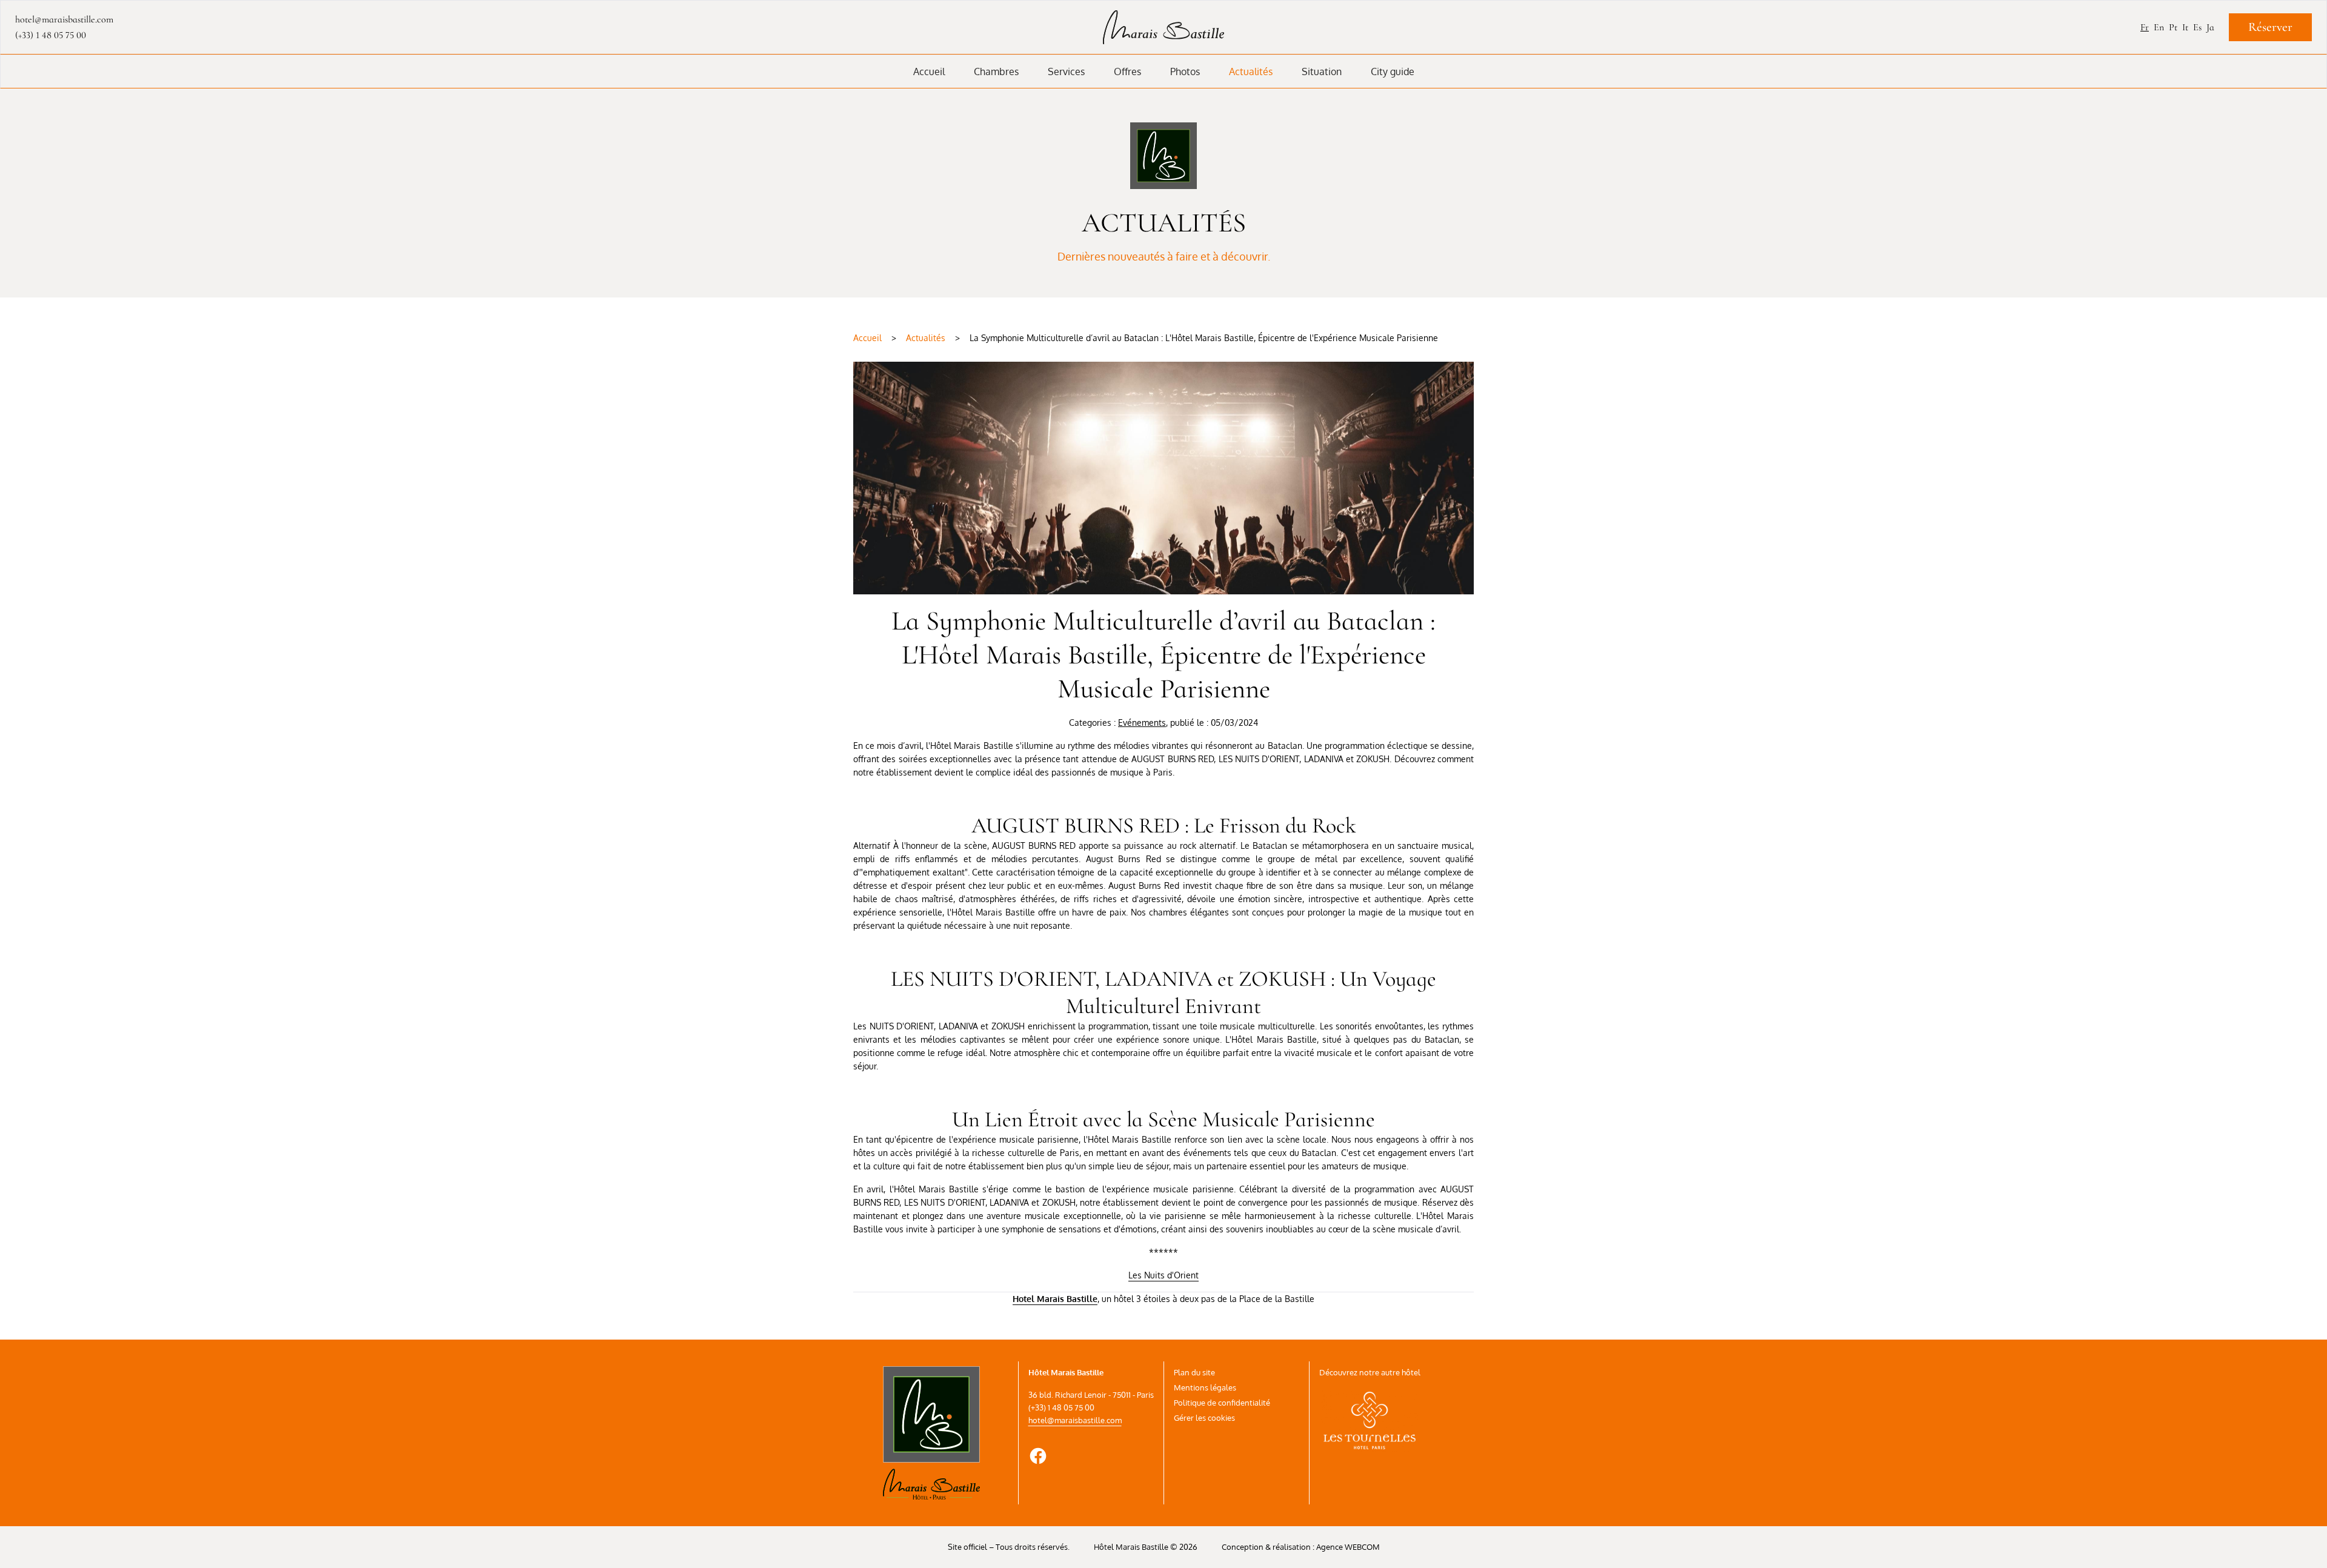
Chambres (996, 71)
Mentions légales (1205, 1387)
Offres (1127, 71)
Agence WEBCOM (1348, 1547)
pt (2173, 27)
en (2159, 27)
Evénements (1142, 723)
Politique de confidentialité (1222, 1403)
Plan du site (1194, 1372)
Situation (1322, 71)
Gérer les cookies (1204, 1418)
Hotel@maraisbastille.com (64, 19)
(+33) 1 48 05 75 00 (51, 35)
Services (1066, 71)
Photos (1185, 71)
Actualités (1251, 71)
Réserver (2270, 27)
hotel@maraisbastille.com (1075, 1420)
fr (2145, 27)
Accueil (929, 71)
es (2197, 27)
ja (2210, 27)
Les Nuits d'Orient (1163, 1275)
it (2185, 27)
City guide (1393, 71)
